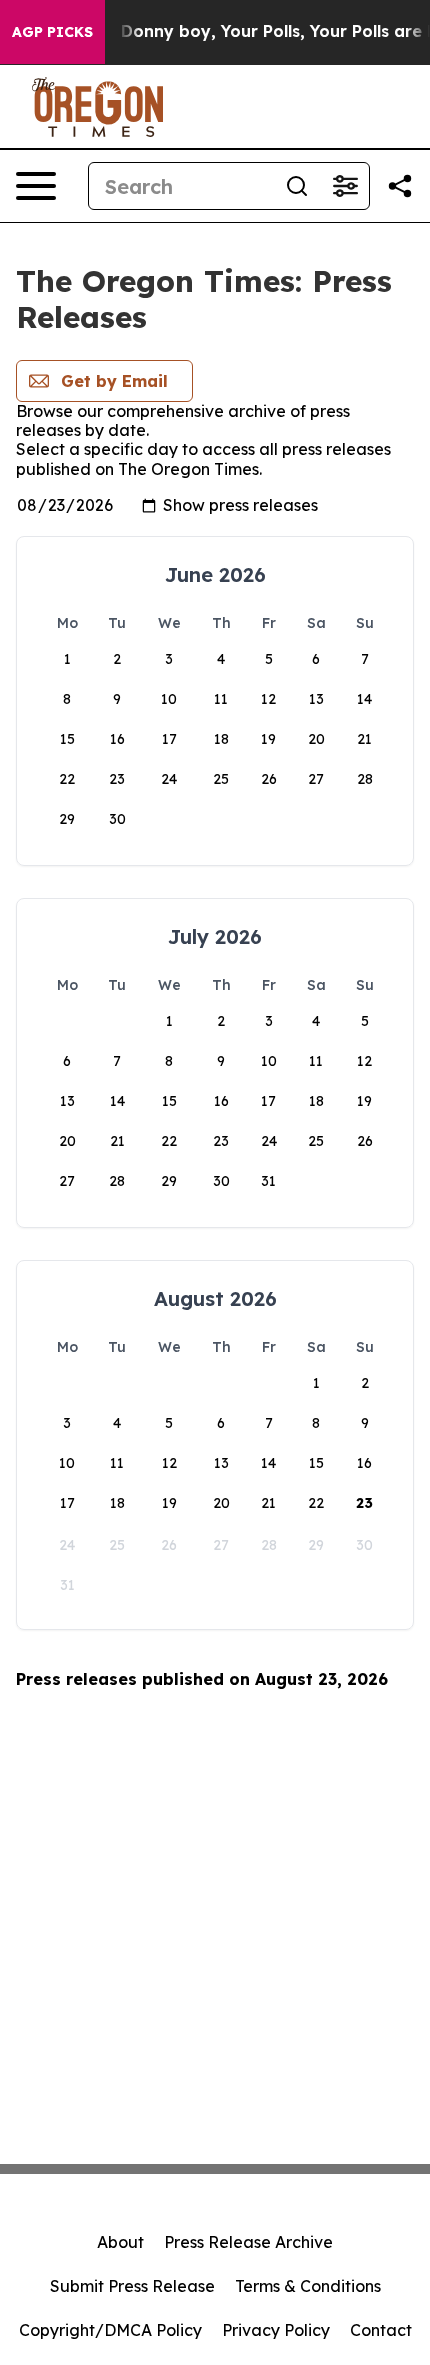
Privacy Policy (276, 2330)
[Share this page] (400, 186)
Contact (381, 2330)
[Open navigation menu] (36, 186)
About (120, 2242)
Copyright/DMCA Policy (110, 2330)
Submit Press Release (132, 2286)
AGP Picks (52, 32)
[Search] (297, 186)
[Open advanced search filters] (345, 186)
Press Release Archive (248, 2242)
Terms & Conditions (308, 2286)
